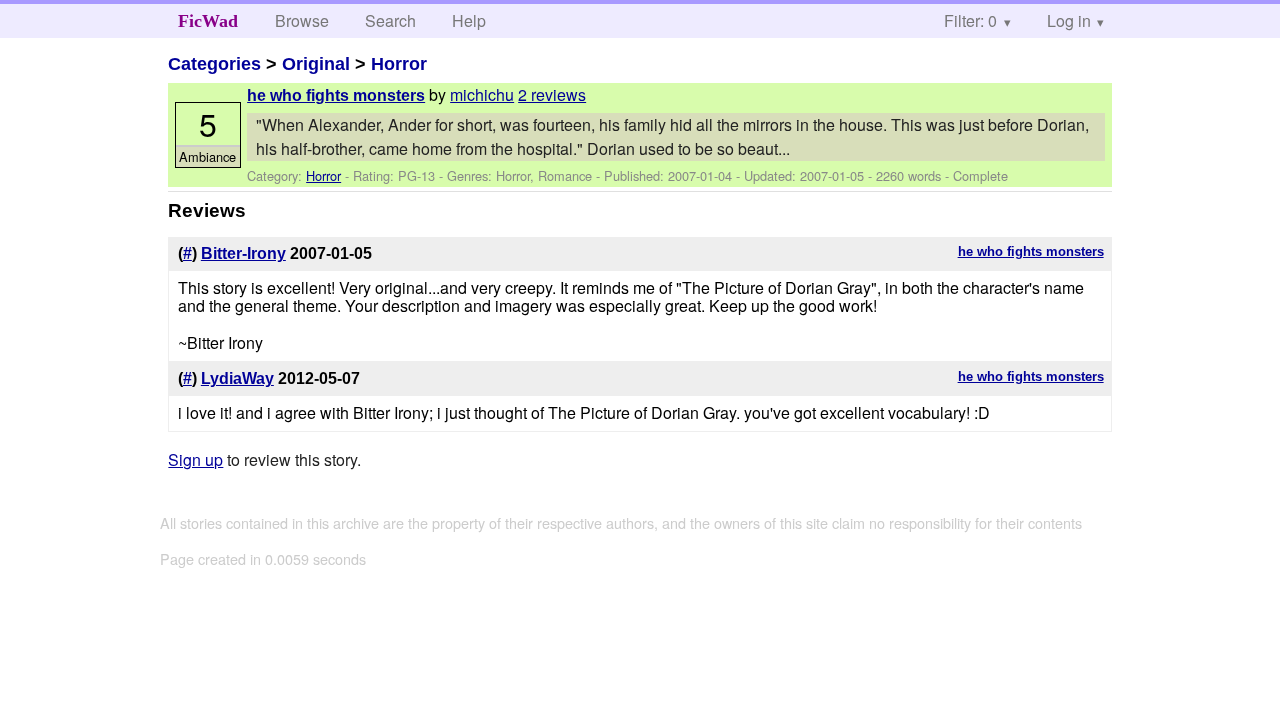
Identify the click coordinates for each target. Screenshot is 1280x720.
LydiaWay (237, 378)
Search (390, 20)
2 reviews (552, 94)
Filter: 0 (970, 20)
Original (316, 64)
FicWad (208, 21)
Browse (302, 20)
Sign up (195, 459)
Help (469, 20)
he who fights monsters (336, 95)
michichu (482, 94)
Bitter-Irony (243, 253)
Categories (214, 64)
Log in (1069, 20)
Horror (399, 64)
